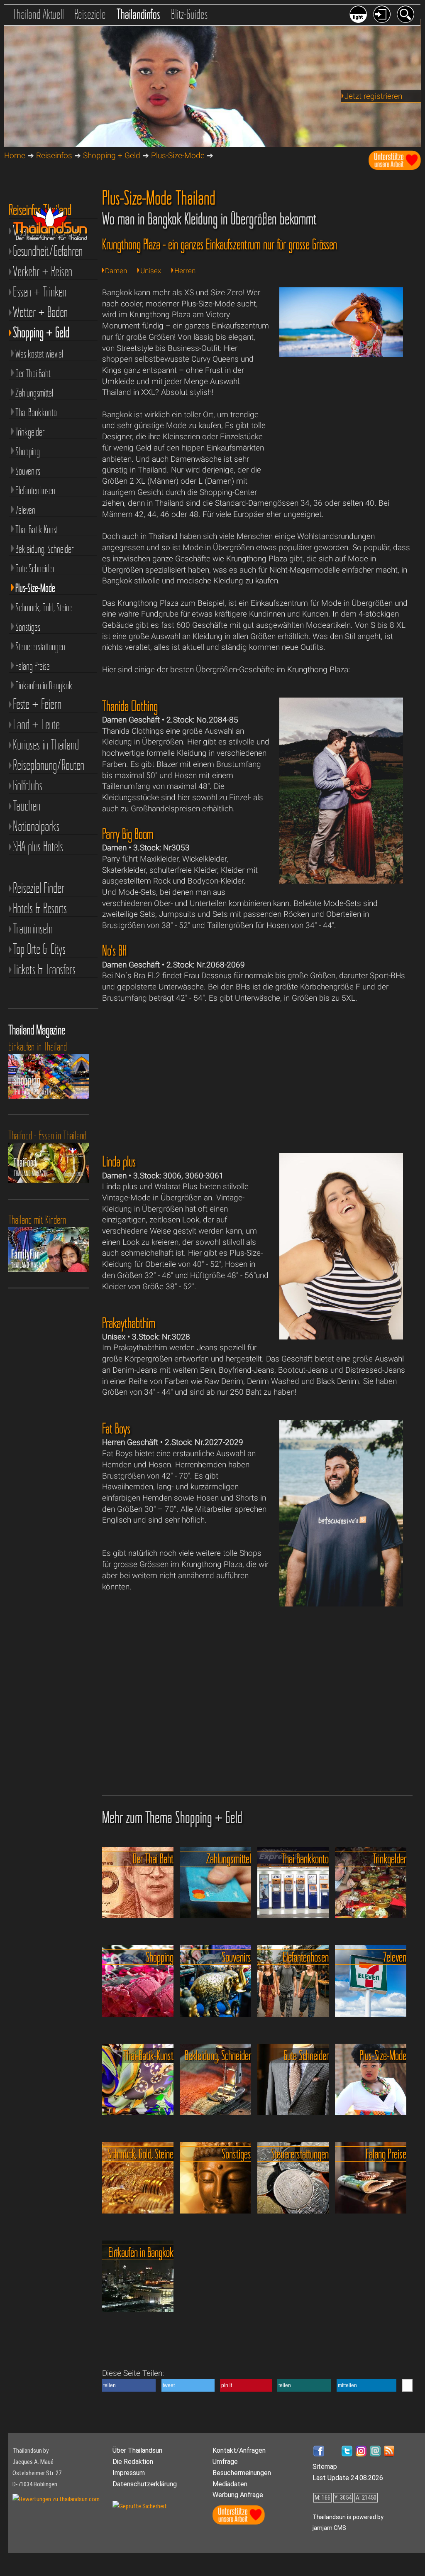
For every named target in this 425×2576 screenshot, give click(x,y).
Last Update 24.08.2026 (348, 2478)
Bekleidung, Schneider (44, 549)
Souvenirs (28, 471)
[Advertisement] (341, 433)
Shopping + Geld (112, 155)
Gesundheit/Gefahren (48, 251)
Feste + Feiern (37, 704)
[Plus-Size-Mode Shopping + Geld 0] (341, 881)
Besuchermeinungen (242, 2473)
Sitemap (325, 2467)
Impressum (129, 2473)
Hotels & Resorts (40, 908)
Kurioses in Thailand (46, 745)
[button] (129, 2385)
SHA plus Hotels (38, 846)
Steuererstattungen (40, 646)
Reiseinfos (54, 155)
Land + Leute (36, 724)
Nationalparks (36, 826)
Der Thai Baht (33, 373)
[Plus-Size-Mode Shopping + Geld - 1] (341, 354)
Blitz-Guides (189, 14)
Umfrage (225, 2462)
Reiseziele (90, 14)
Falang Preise (33, 666)
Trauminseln (33, 929)
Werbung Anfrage (238, 2495)
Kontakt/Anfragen (239, 2450)
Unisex (151, 271)
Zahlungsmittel (34, 393)
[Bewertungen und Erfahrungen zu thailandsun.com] (56, 2499)
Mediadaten (230, 2484)
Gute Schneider (35, 568)
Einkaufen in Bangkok (44, 686)
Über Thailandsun (137, 2450)
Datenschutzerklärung (145, 2484)
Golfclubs (28, 785)
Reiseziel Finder (39, 888)
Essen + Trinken (40, 292)
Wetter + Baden (40, 312)
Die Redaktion (133, 2462)
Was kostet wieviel (39, 354)
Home (15, 155)
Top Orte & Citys (39, 949)
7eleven (25, 510)
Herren (185, 271)
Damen (116, 271)
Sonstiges (28, 627)
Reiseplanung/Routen (49, 765)
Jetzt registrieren (373, 96)
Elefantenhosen (35, 490)
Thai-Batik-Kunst (37, 529)
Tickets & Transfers (44, 969)
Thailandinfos (138, 14)
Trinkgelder (30, 432)
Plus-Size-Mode (178, 155)
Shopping (28, 451)
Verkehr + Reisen (43, 271)
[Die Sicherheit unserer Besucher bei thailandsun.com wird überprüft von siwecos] (140, 2506)
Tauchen (27, 806)
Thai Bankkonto (36, 412)
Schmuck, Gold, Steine (44, 607)
